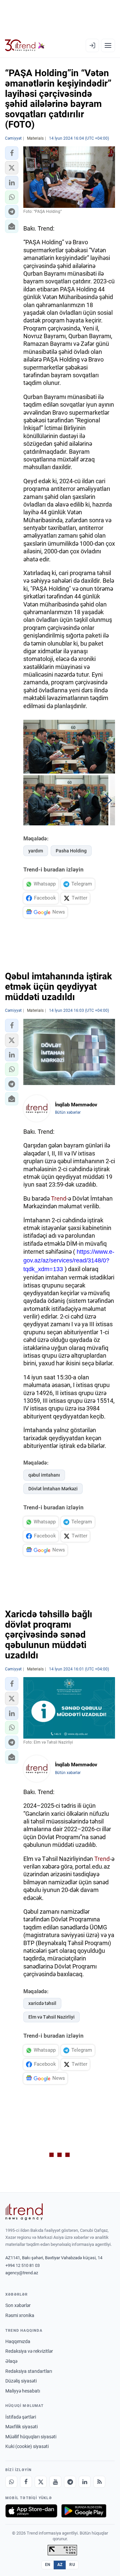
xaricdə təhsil (42, 2003)
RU (72, 2565)
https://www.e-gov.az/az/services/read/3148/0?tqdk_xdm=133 (69, 1260)
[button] (12, 153)
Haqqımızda (18, 2341)
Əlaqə (11, 2361)
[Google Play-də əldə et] (84, 2511)
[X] (41, 2482)
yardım (36, 851)
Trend (59, 1198)
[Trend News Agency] (24, 2212)
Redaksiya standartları (29, 2371)
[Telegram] (70, 2482)
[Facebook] (26, 2482)
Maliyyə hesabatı (23, 2391)
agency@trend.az (22, 2273)
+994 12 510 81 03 (22, 2265)
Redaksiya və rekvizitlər (29, 2351)
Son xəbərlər (18, 2305)
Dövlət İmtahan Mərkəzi (53, 1489)
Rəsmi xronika (20, 2315)
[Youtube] (55, 2482)
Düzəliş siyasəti (21, 2381)
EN (48, 2565)
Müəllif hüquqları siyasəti (31, 2437)
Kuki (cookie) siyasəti (27, 2446)
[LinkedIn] (85, 2482)
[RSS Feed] (99, 2482)
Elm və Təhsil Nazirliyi (51, 2017)
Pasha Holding (71, 851)
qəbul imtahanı (44, 1475)
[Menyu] (108, 45)
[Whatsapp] (11, 2482)
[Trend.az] (25, 45)
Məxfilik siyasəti (21, 2427)
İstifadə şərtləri (21, 2417)
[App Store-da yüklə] (31, 2511)
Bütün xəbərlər (68, 1112)
